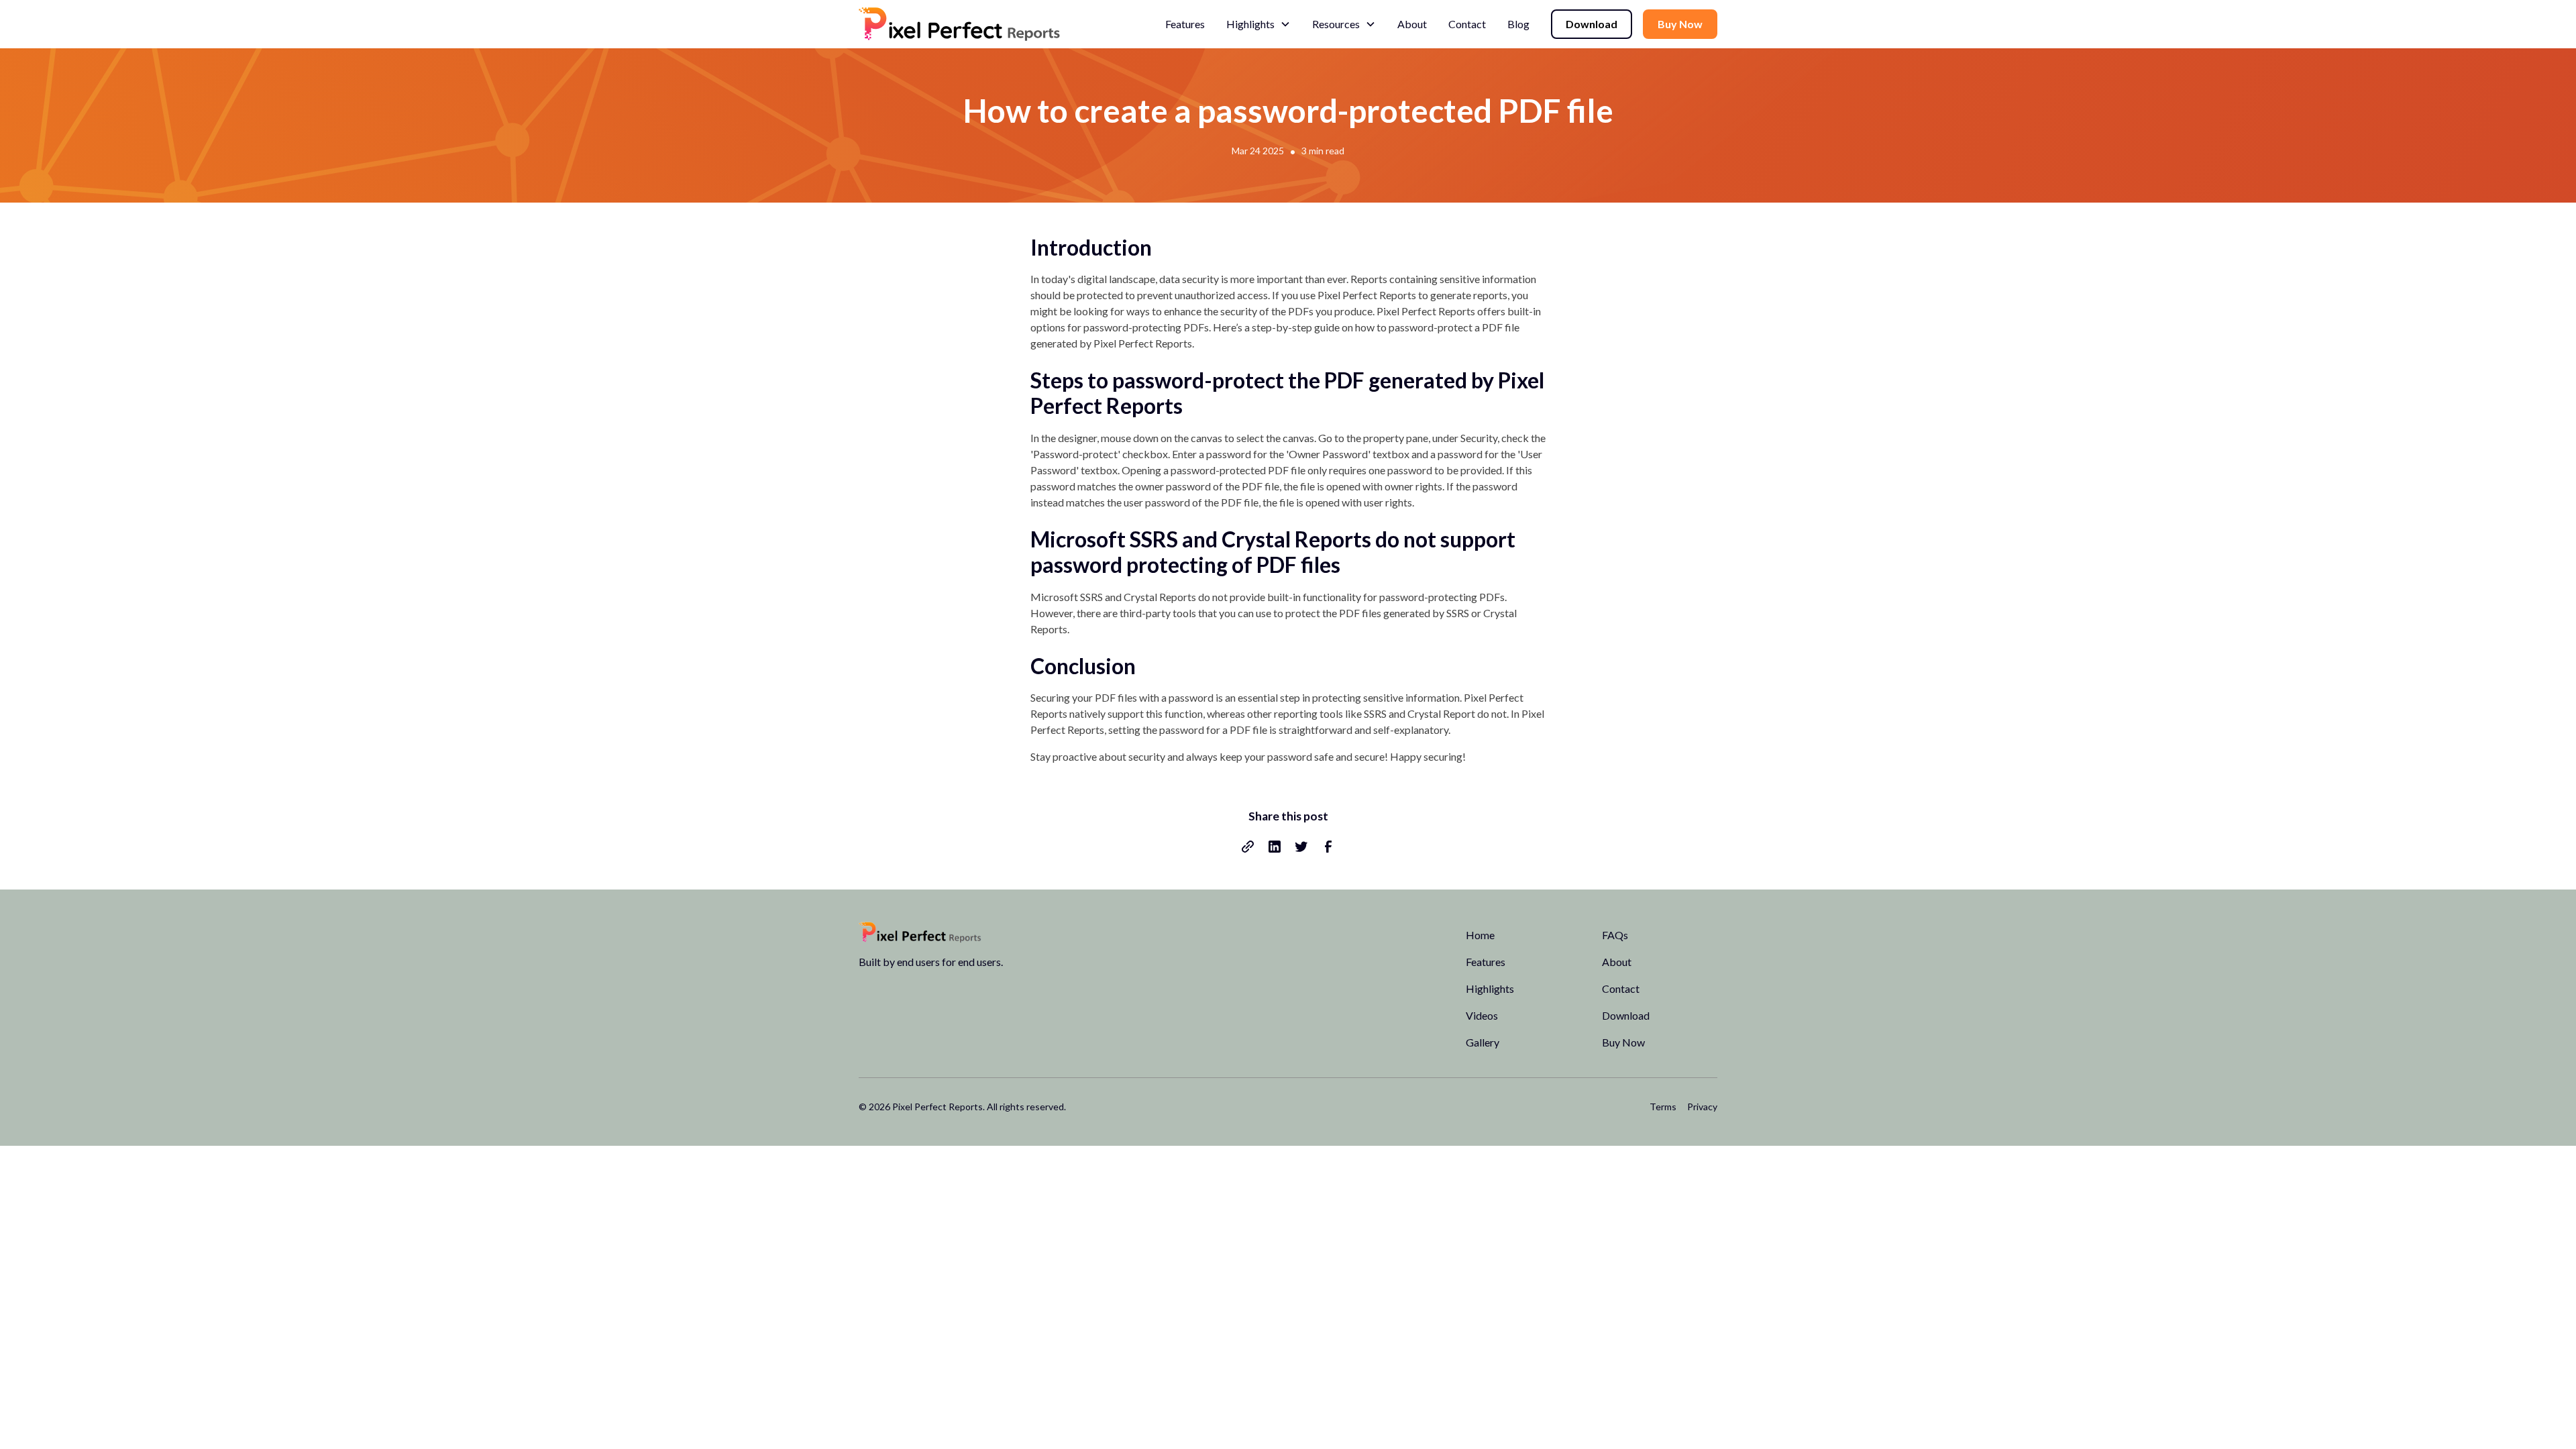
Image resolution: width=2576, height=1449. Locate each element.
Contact (1467, 24)
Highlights (1490, 988)
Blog (1518, 24)
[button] (1258, 24)
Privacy (1702, 1107)
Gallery (1483, 1042)
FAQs (1615, 935)
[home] (959, 24)
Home (1480, 935)
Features (1185, 24)
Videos (1482, 1015)
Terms (1663, 1107)
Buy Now (1680, 24)
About (1412, 24)
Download (1592, 24)
